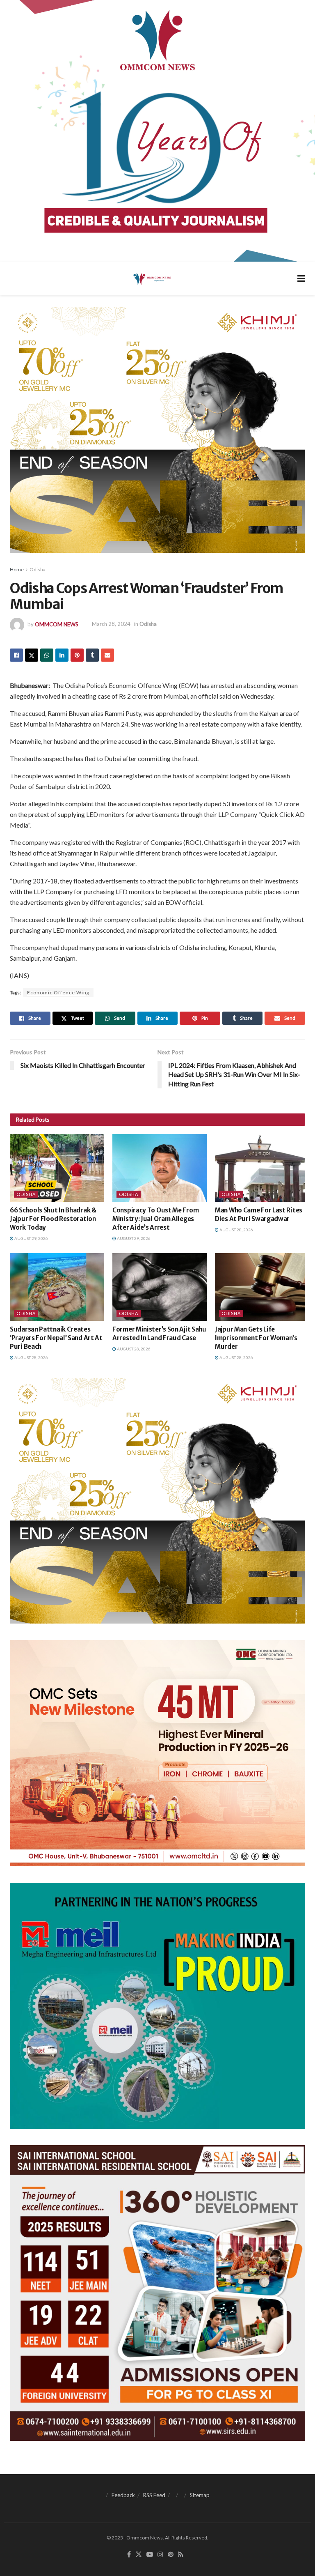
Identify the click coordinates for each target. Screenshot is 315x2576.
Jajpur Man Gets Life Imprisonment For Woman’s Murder (256, 1338)
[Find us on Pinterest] (171, 2555)
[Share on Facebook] (16, 655)
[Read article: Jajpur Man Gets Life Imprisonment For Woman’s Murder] (262, 1287)
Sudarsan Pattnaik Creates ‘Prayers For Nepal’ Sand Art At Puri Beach (56, 1338)
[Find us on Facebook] (129, 2555)
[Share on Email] (107, 655)
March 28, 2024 (111, 624)
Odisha (38, 569)
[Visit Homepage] (152, 278)
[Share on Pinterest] (77, 655)
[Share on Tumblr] (92, 655)
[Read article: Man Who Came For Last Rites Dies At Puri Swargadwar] (262, 1168)
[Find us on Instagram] (160, 2555)
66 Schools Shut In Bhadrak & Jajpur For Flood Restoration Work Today (53, 1219)
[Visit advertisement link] (157, 131)
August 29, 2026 (31, 1238)
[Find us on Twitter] (139, 2555)
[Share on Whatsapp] (47, 655)
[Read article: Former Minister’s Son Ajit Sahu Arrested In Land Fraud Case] (160, 1287)
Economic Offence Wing (58, 992)
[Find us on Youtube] (150, 2555)
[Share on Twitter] (32, 655)
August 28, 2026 (236, 1230)
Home (17, 569)
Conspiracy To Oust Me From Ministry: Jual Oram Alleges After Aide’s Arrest (155, 1219)
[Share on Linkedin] (62, 655)
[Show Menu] (301, 278)
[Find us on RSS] (181, 2555)
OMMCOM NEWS (57, 624)
